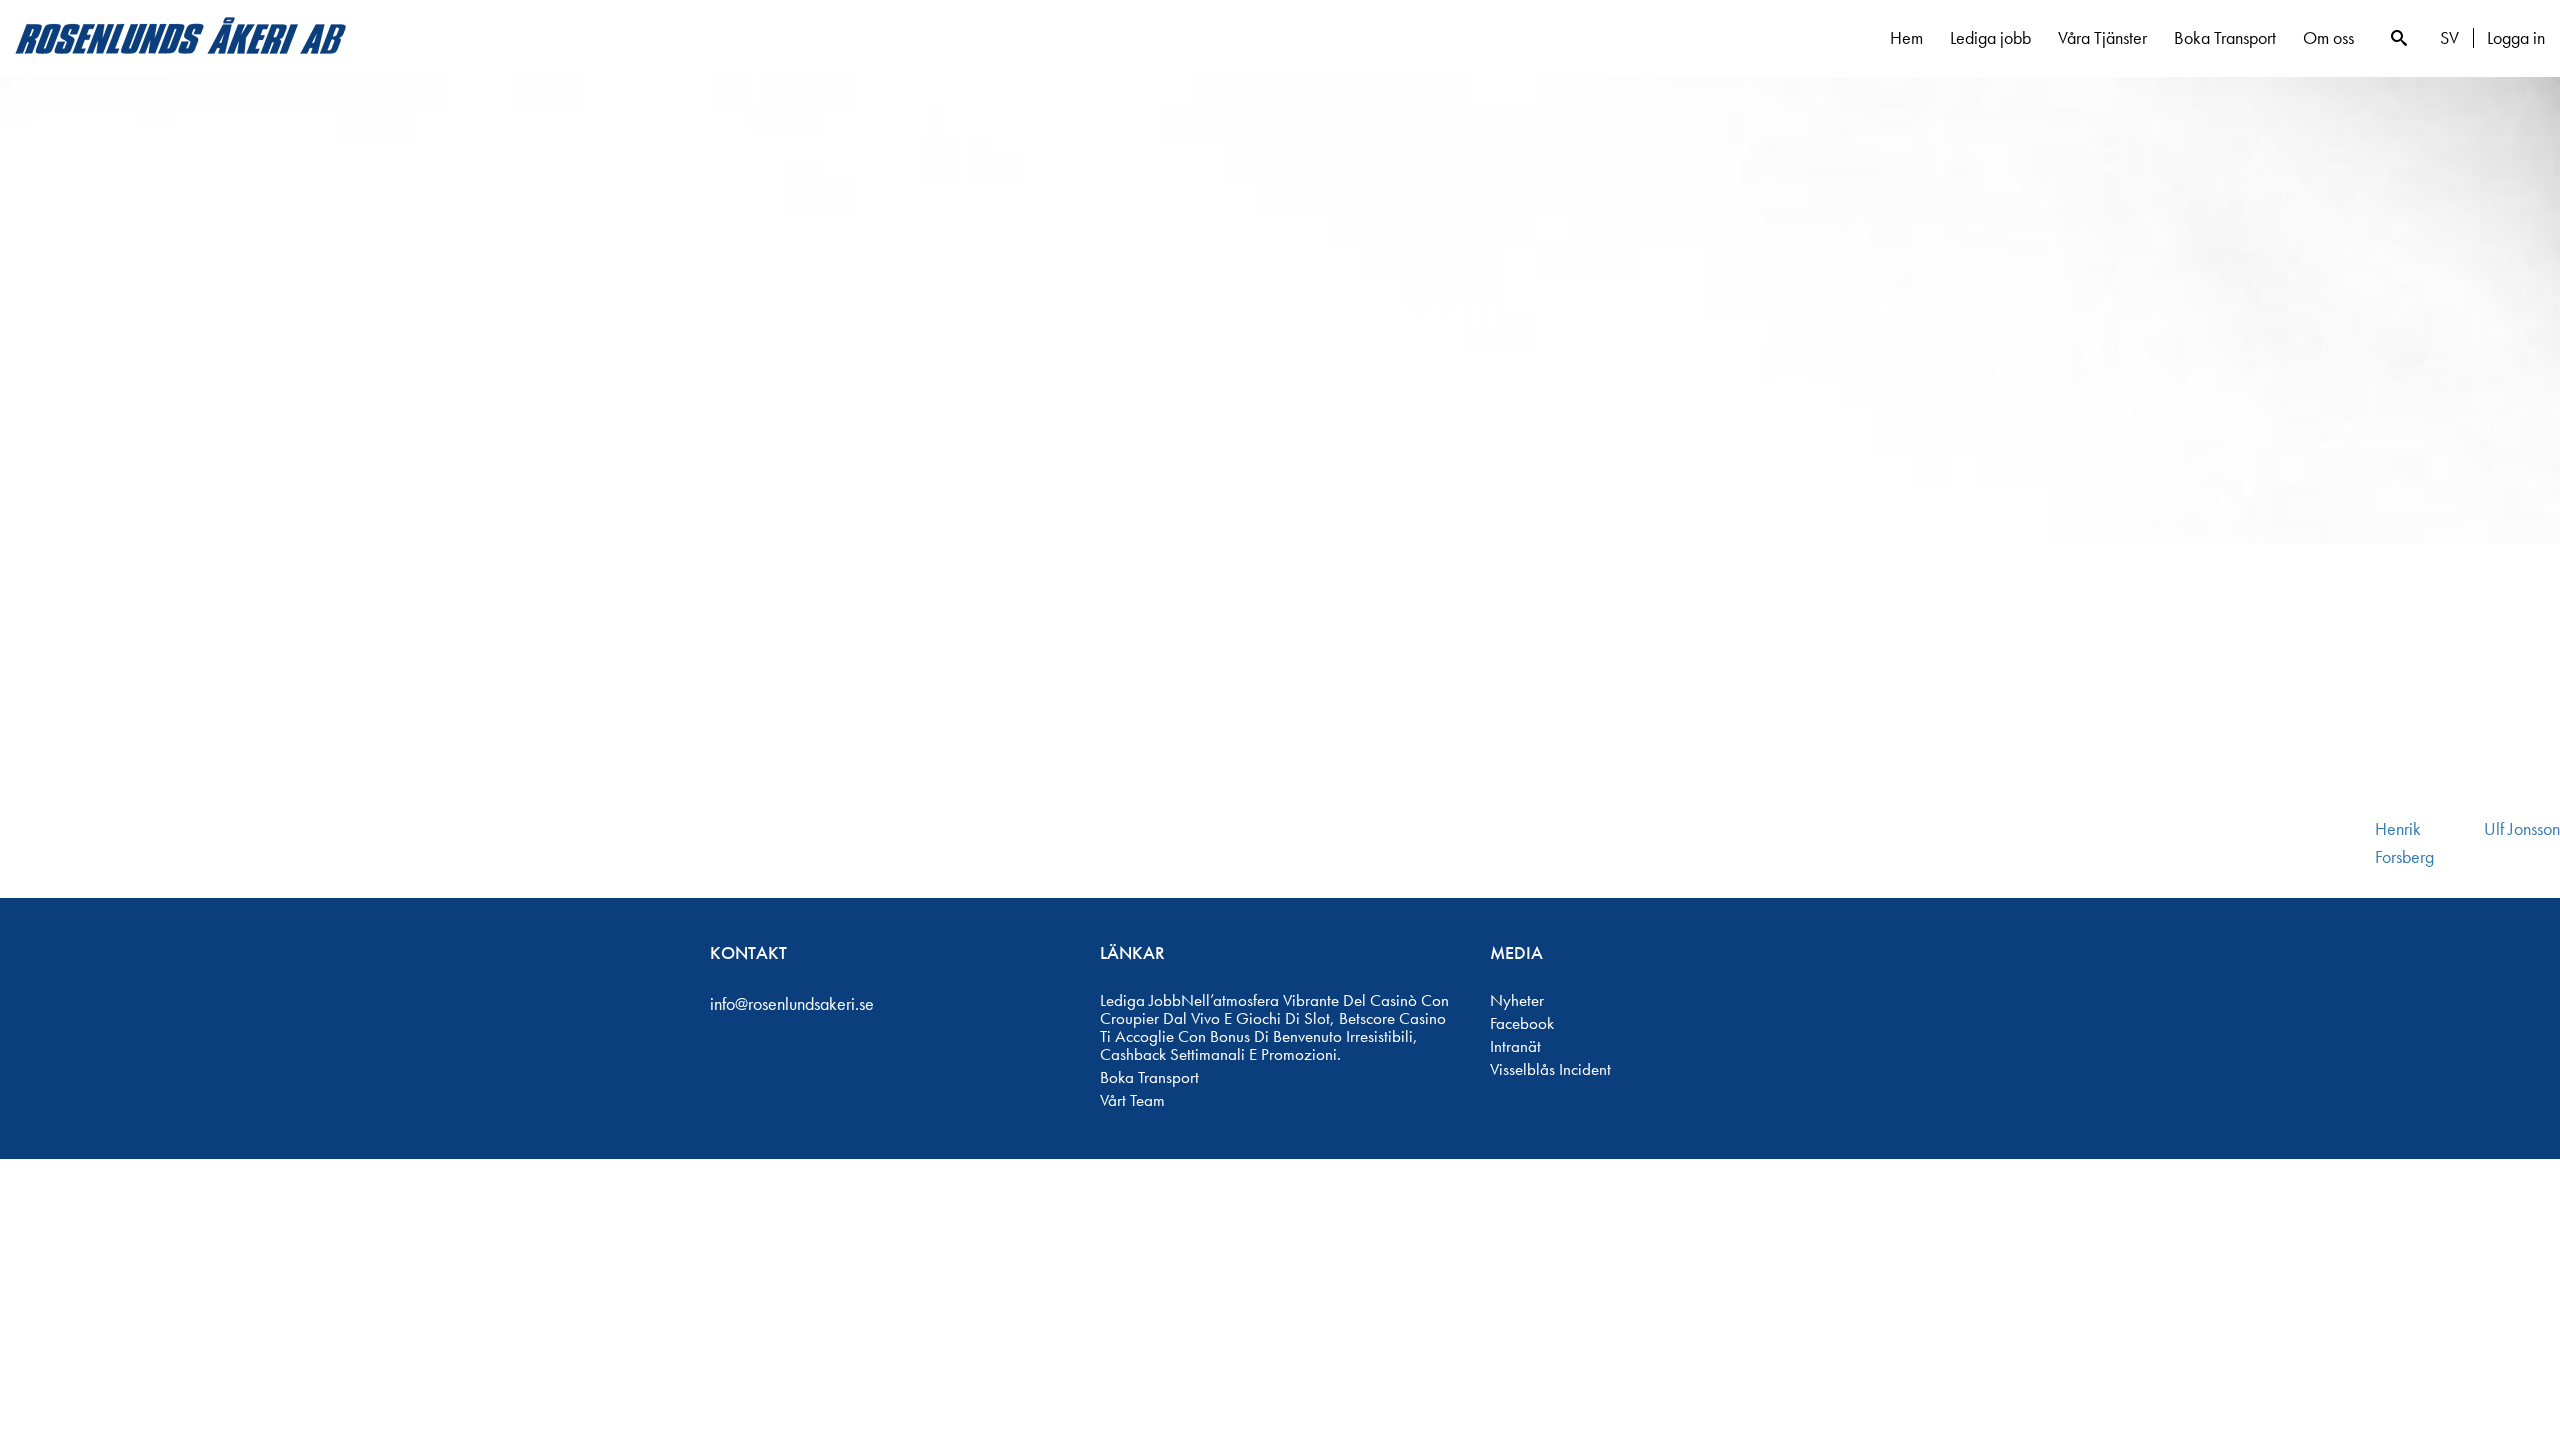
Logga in (2516, 38)
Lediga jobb (1990, 37)
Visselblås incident (1550, 1069)
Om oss (2328, 37)
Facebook (1522, 1023)
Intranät (1515, 1046)
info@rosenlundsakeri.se (792, 1003)
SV (2449, 38)
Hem (1906, 37)
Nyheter (1517, 1000)
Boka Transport (2225, 37)
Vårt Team (1132, 1100)
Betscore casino (1392, 1018)
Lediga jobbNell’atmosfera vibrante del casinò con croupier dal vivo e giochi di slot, (1274, 1009)
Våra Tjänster (2102, 37)
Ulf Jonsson (2522, 828)
